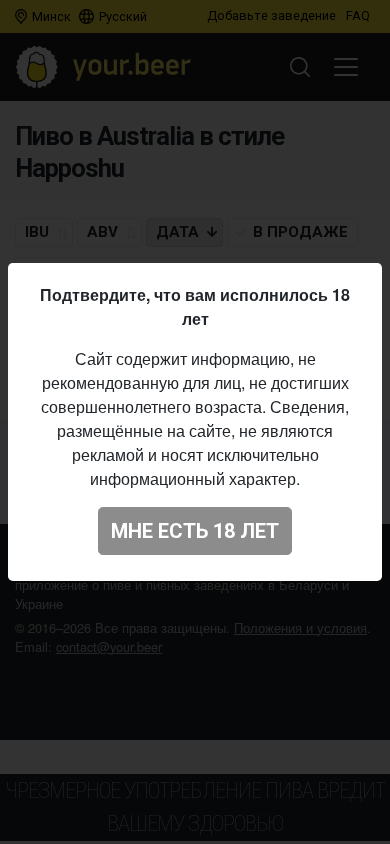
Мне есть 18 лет (195, 531)
